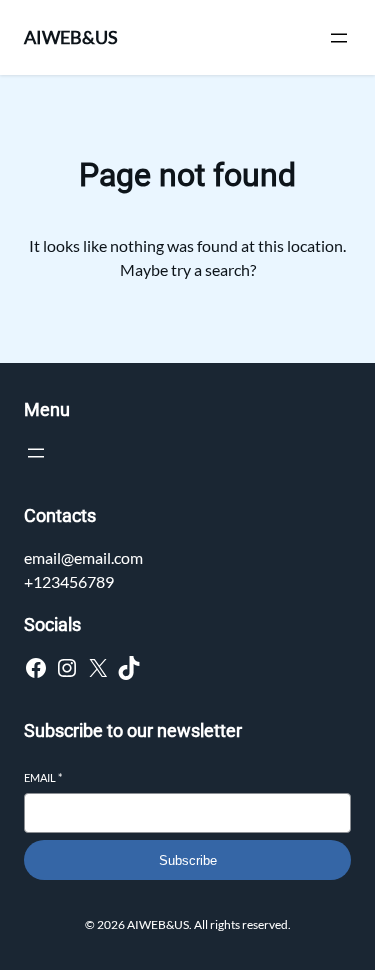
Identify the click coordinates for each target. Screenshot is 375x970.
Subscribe (188, 860)
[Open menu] (339, 38)
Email (43, 777)
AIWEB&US (71, 37)
